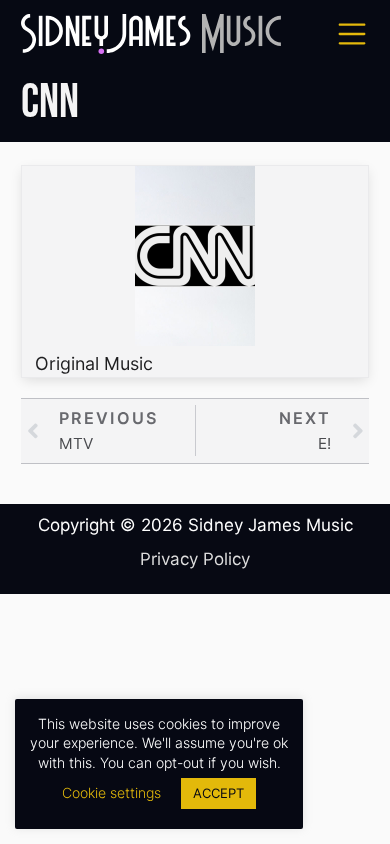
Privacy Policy (195, 559)
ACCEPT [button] (218, 793)
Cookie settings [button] (111, 792)
